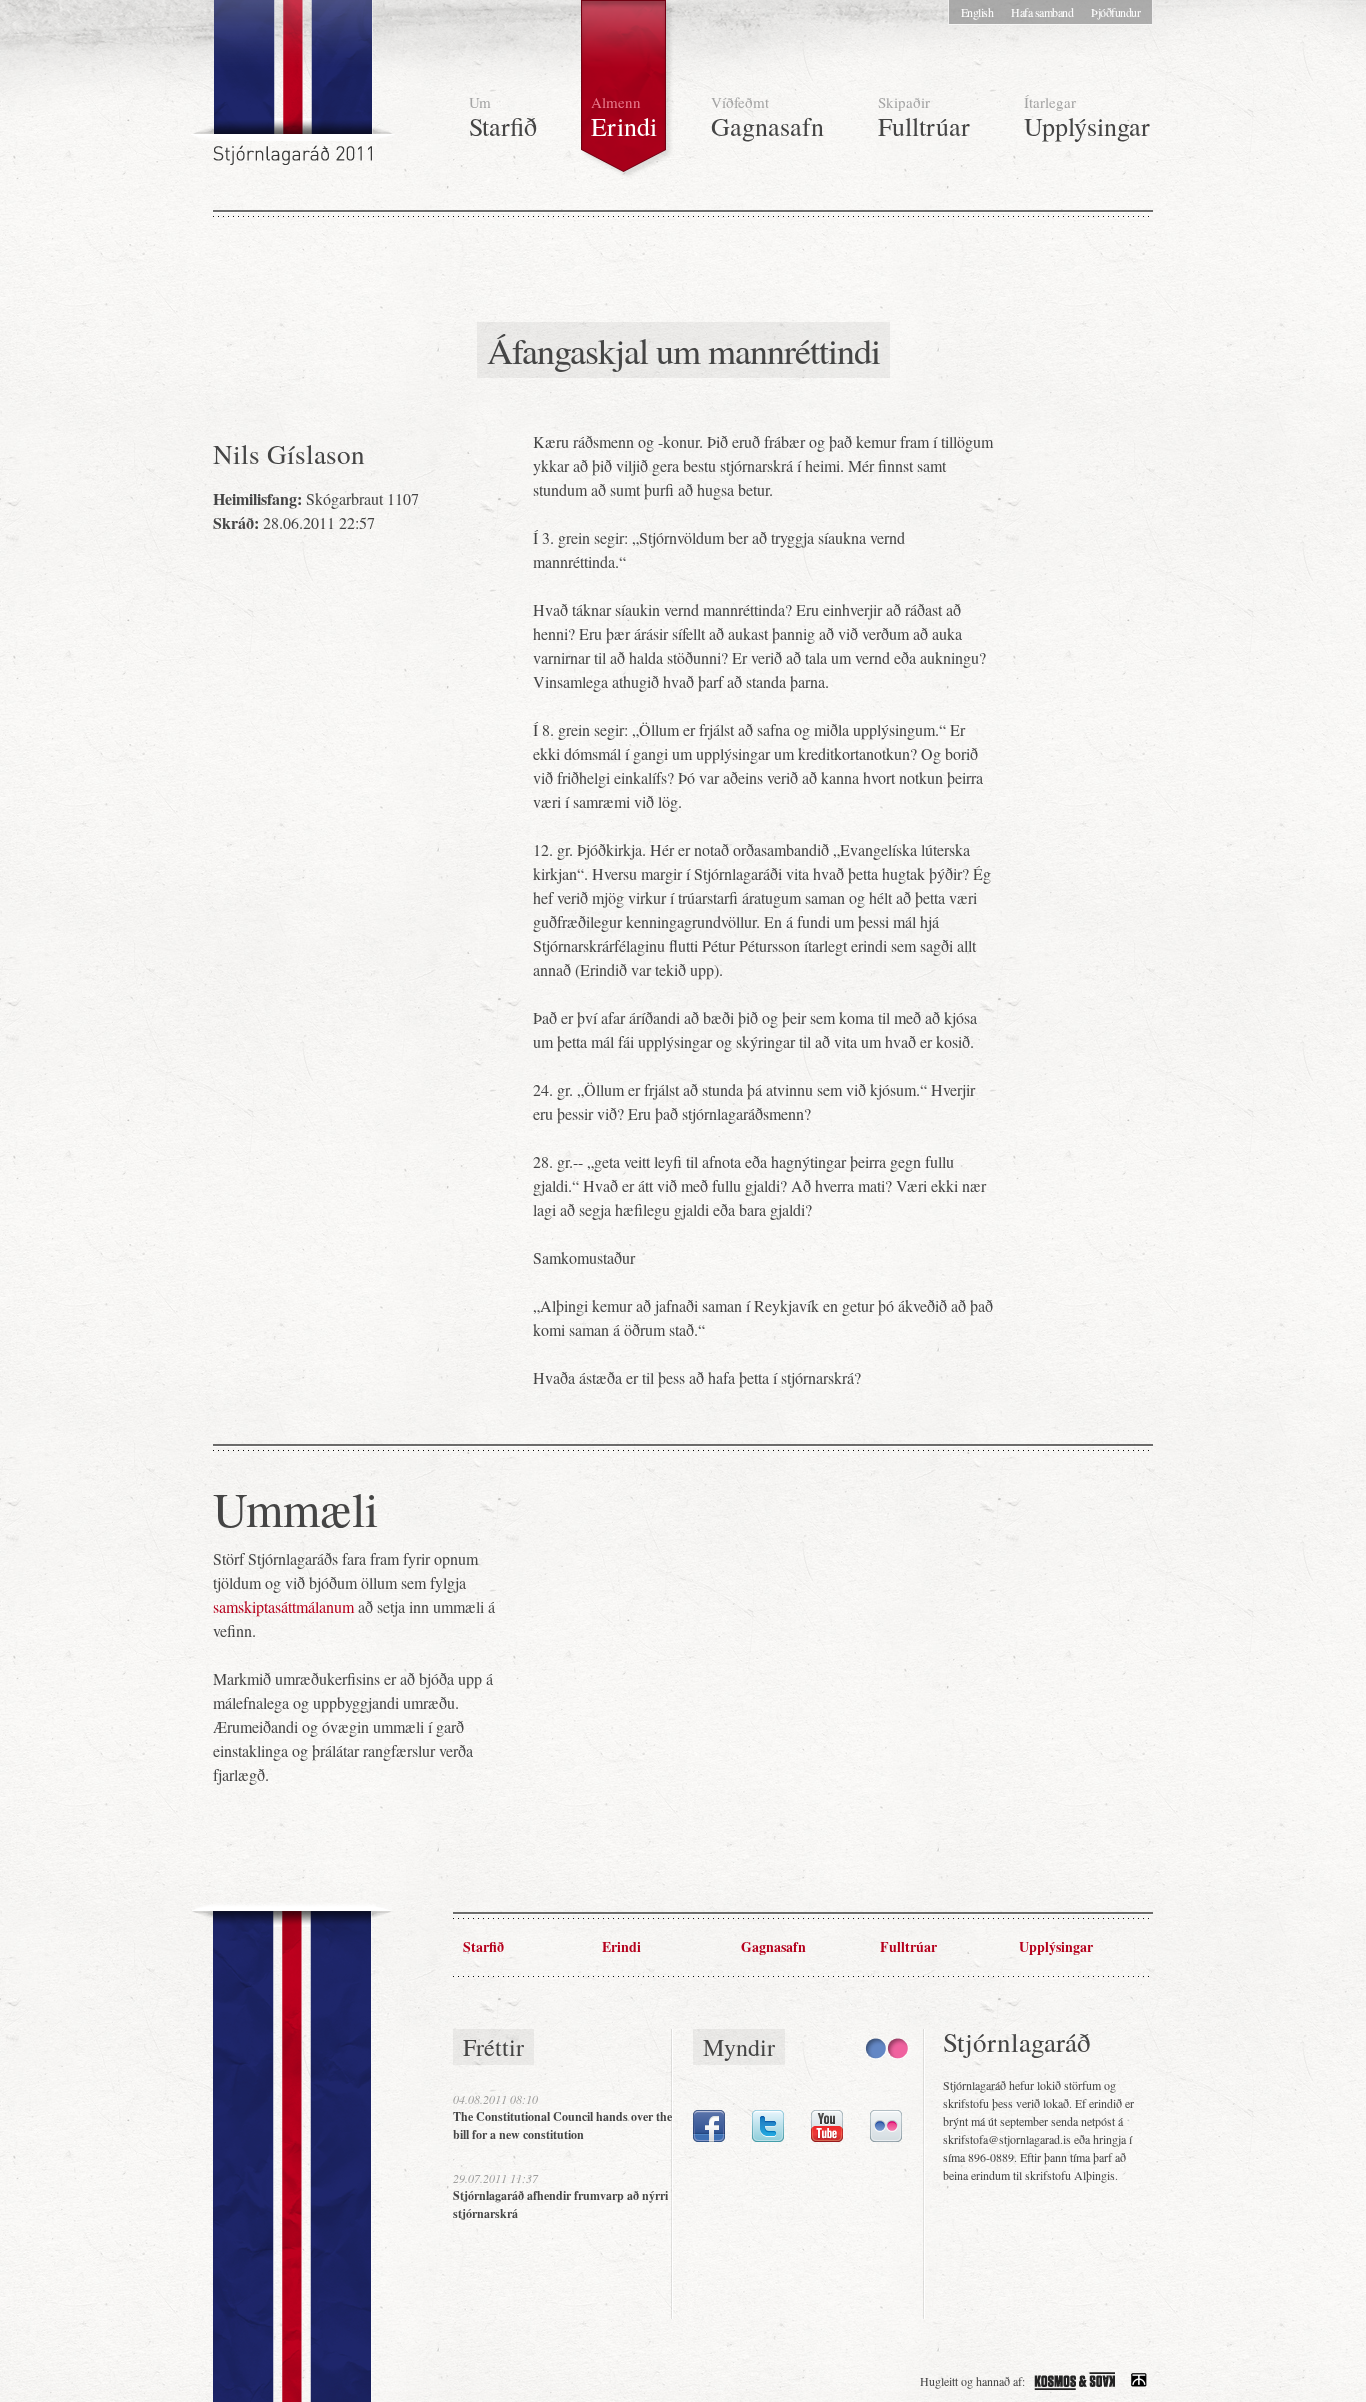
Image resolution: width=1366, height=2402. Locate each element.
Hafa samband (1042, 12)
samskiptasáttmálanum (283, 1606)
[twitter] (768, 2137)
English (977, 12)
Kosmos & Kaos (1075, 2381)
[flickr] (886, 2137)
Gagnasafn (767, 117)
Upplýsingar (1087, 117)
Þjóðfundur (1115, 12)
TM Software (1139, 2381)
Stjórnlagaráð (295, 90)
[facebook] (709, 2137)
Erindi (624, 117)
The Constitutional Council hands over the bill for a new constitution (562, 2125)
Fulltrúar (924, 117)
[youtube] (827, 2137)
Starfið (503, 117)
